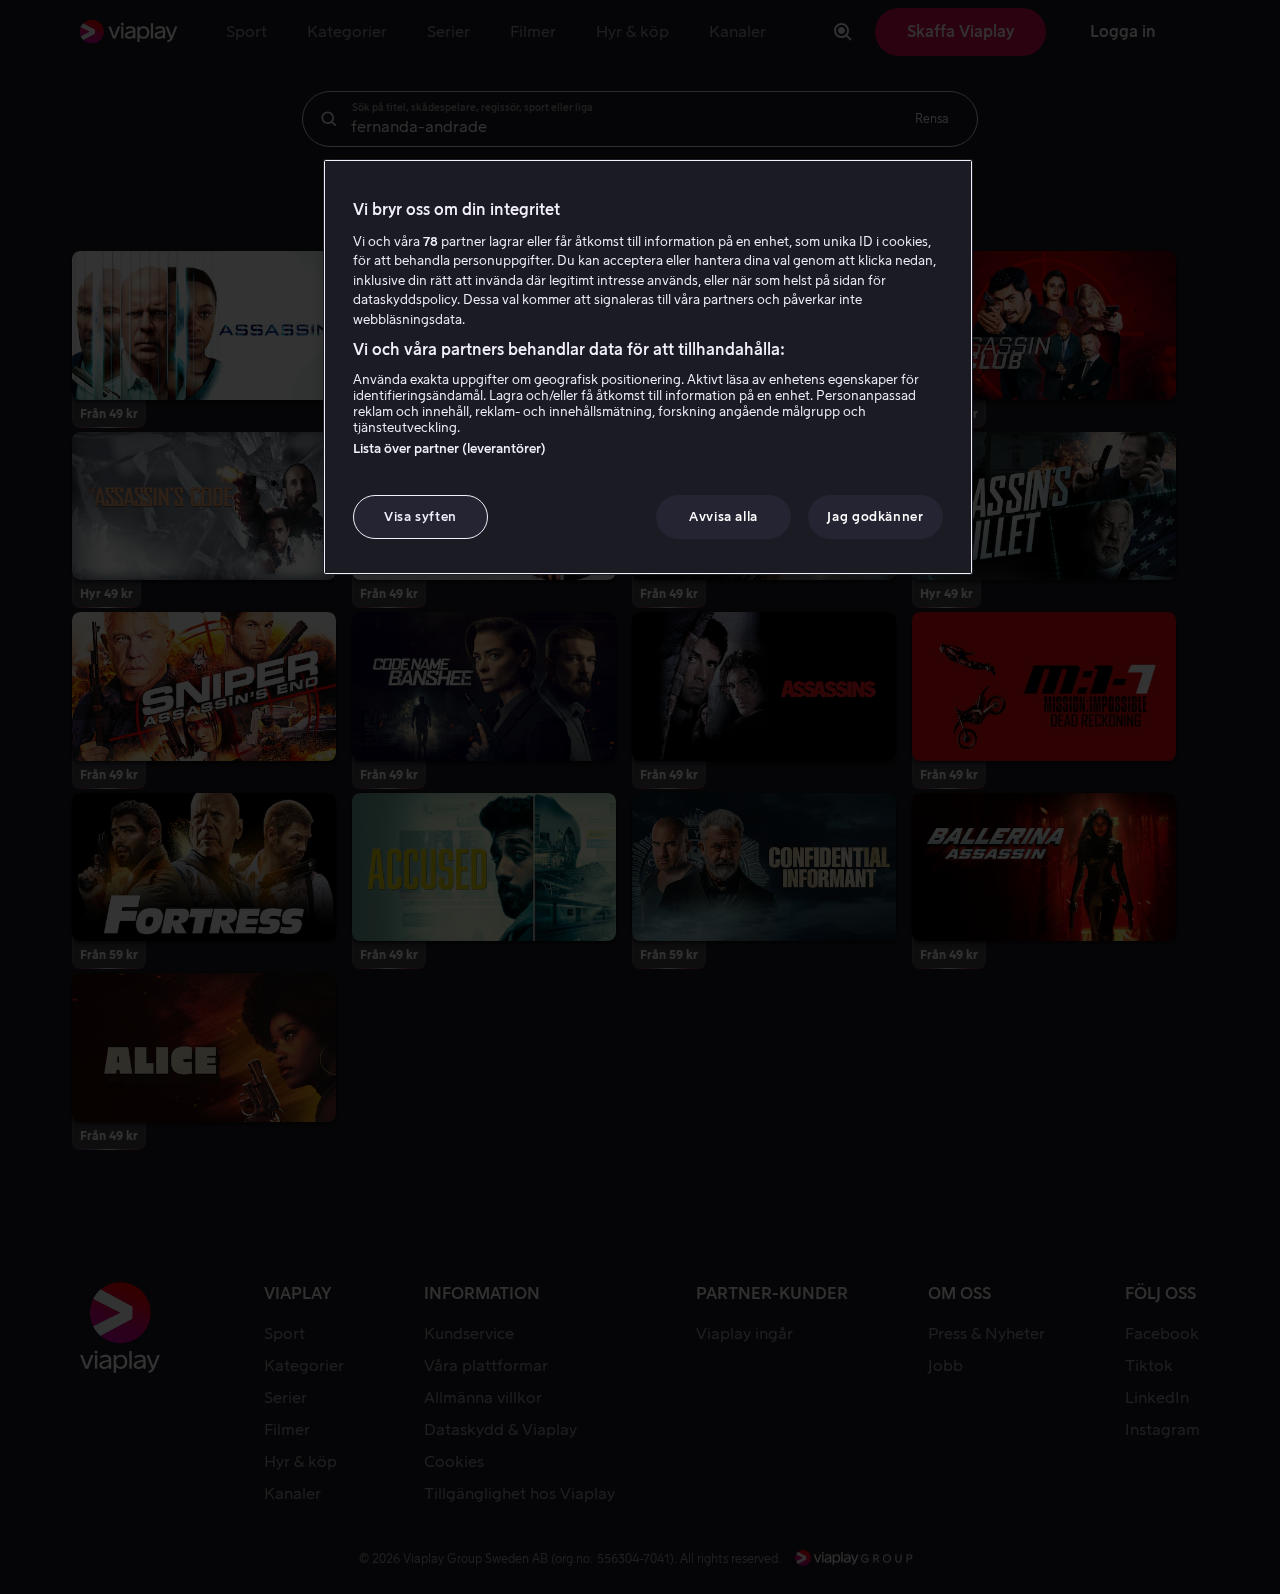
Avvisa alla (723, 516)
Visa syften (420, 516)
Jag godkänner (875, 516)
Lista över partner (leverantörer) (449, 448)
